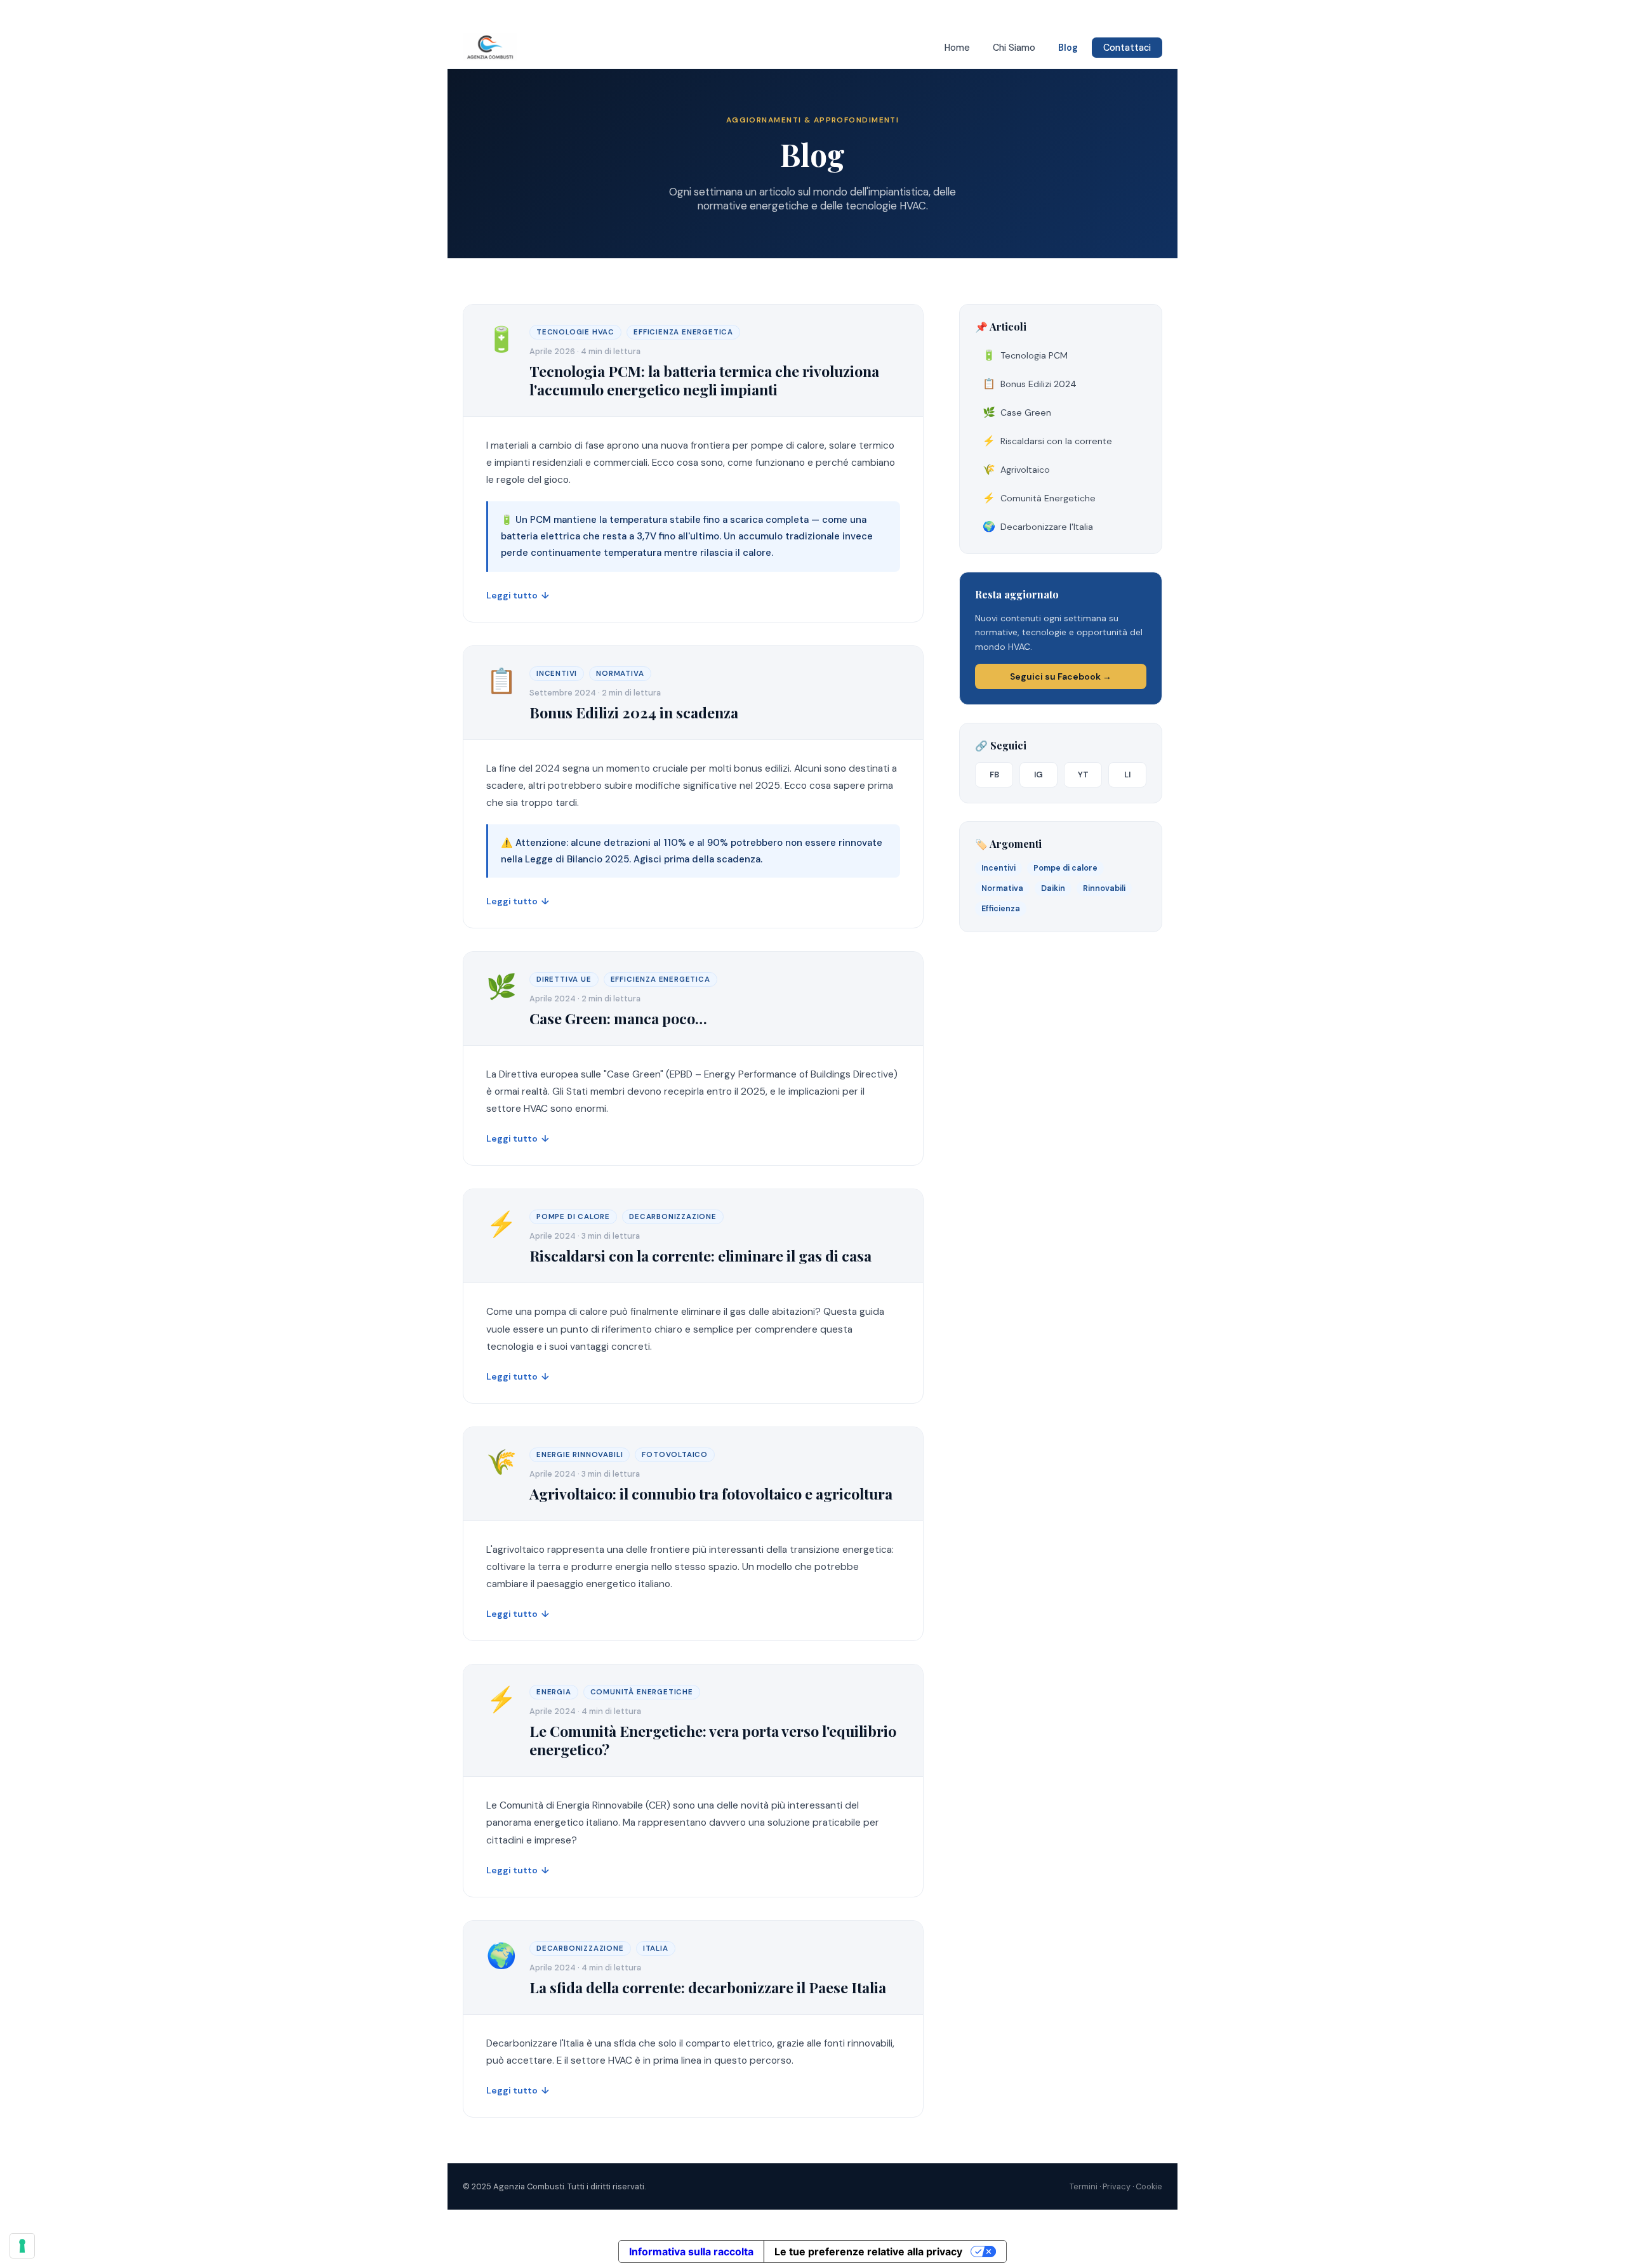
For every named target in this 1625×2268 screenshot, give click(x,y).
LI (1127, 775)
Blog (1068, 48)
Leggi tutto (518, 595)
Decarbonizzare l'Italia (1038, 526)
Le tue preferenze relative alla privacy (868, 2252)
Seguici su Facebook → (1061, 676)
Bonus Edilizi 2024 (1030, 384)
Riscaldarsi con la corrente (1047, 441)
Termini (1084, 2186)
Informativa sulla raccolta (691, 2252)
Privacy (1117, 2186)
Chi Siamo (1014, 48)
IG (1038, 775)
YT (1083, 775)
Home (957, 48)
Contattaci (1127, 48)
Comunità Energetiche (1039, 498)
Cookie (1149, 2186)
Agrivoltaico (1016, 469)
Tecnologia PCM (1025, 355)
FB (994, 775)
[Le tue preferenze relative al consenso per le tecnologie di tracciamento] (22, 2246)
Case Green (1017, 412)
